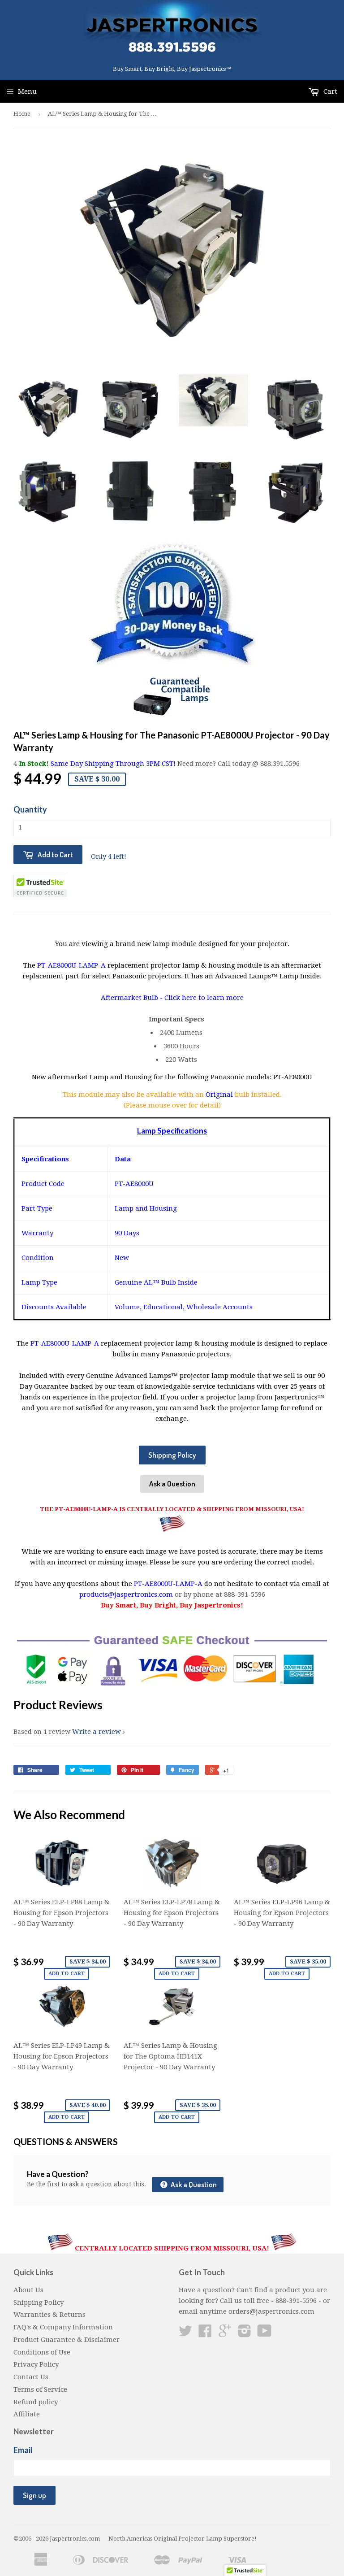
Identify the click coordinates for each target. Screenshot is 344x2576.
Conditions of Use (42, 2352)
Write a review (97, 1732)
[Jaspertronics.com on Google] (225, 2334)
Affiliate (27, 2414)
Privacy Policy (36, 2364)
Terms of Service (40, 2389)
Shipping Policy (172, 1455)
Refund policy (36, 2402)
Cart (329, 91)
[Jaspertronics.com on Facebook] (205, 2334)
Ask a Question (172, 1483)
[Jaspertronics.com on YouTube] (264, 2334)
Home (22, 114)
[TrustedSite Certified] (40, 886)
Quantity (30, 809)
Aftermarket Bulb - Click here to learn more (172, 998)
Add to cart (67, 1974)
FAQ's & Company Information (63, 2327)
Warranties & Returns (49, 2315)
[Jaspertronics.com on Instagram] (245, 2334)
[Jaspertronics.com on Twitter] (185, 2334)
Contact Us (31, 2377)
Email (23, 2450)
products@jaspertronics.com (126, 1594)
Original (220, 1095)
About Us (28, 2290)
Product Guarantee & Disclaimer (67, 2340)
